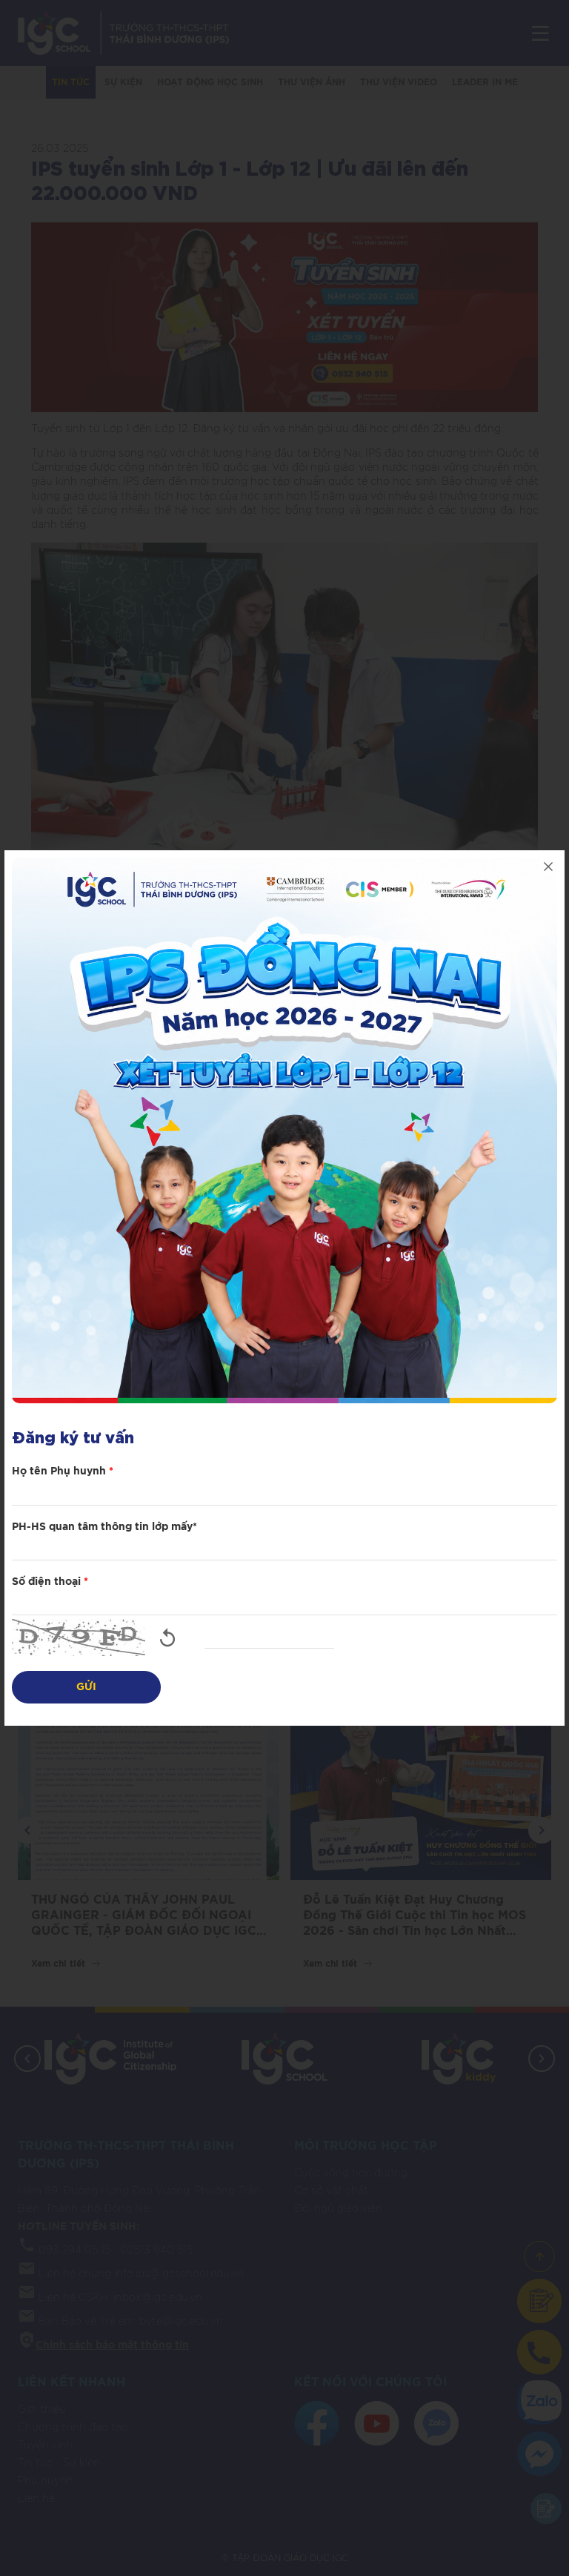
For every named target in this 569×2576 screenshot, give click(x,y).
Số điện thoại (50, 1582)
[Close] (548, 867)
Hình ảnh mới (167, 1638)
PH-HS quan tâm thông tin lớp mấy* (104, 1527)
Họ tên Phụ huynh (63, 1471)
